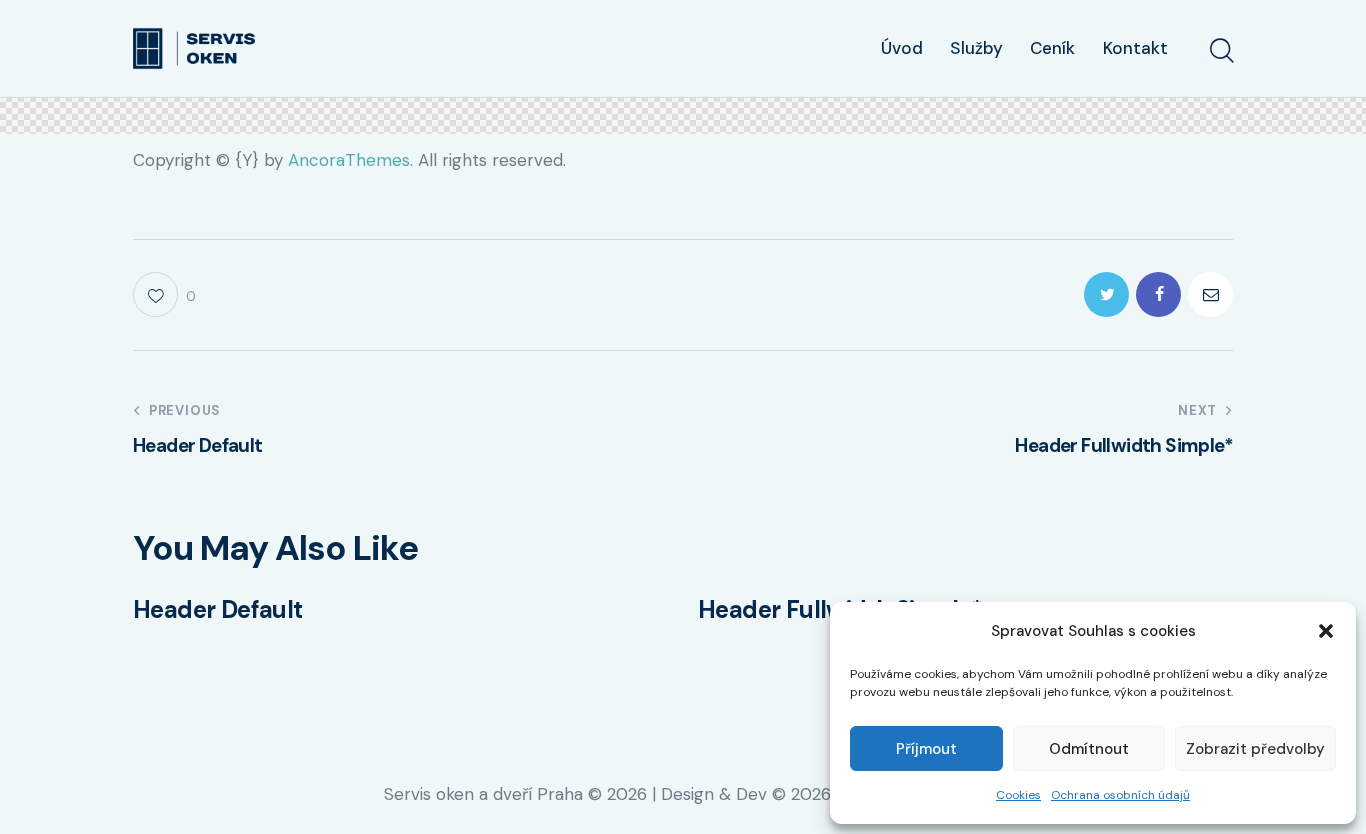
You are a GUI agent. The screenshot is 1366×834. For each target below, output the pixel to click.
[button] (1326, 631)
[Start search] (1220, 51)
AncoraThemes (349, 160)
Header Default (218, 610)
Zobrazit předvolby (1255, 749)
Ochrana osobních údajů (1120, 795)
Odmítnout (1089, 749)
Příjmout (926, 749)
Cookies (1018, 795)
